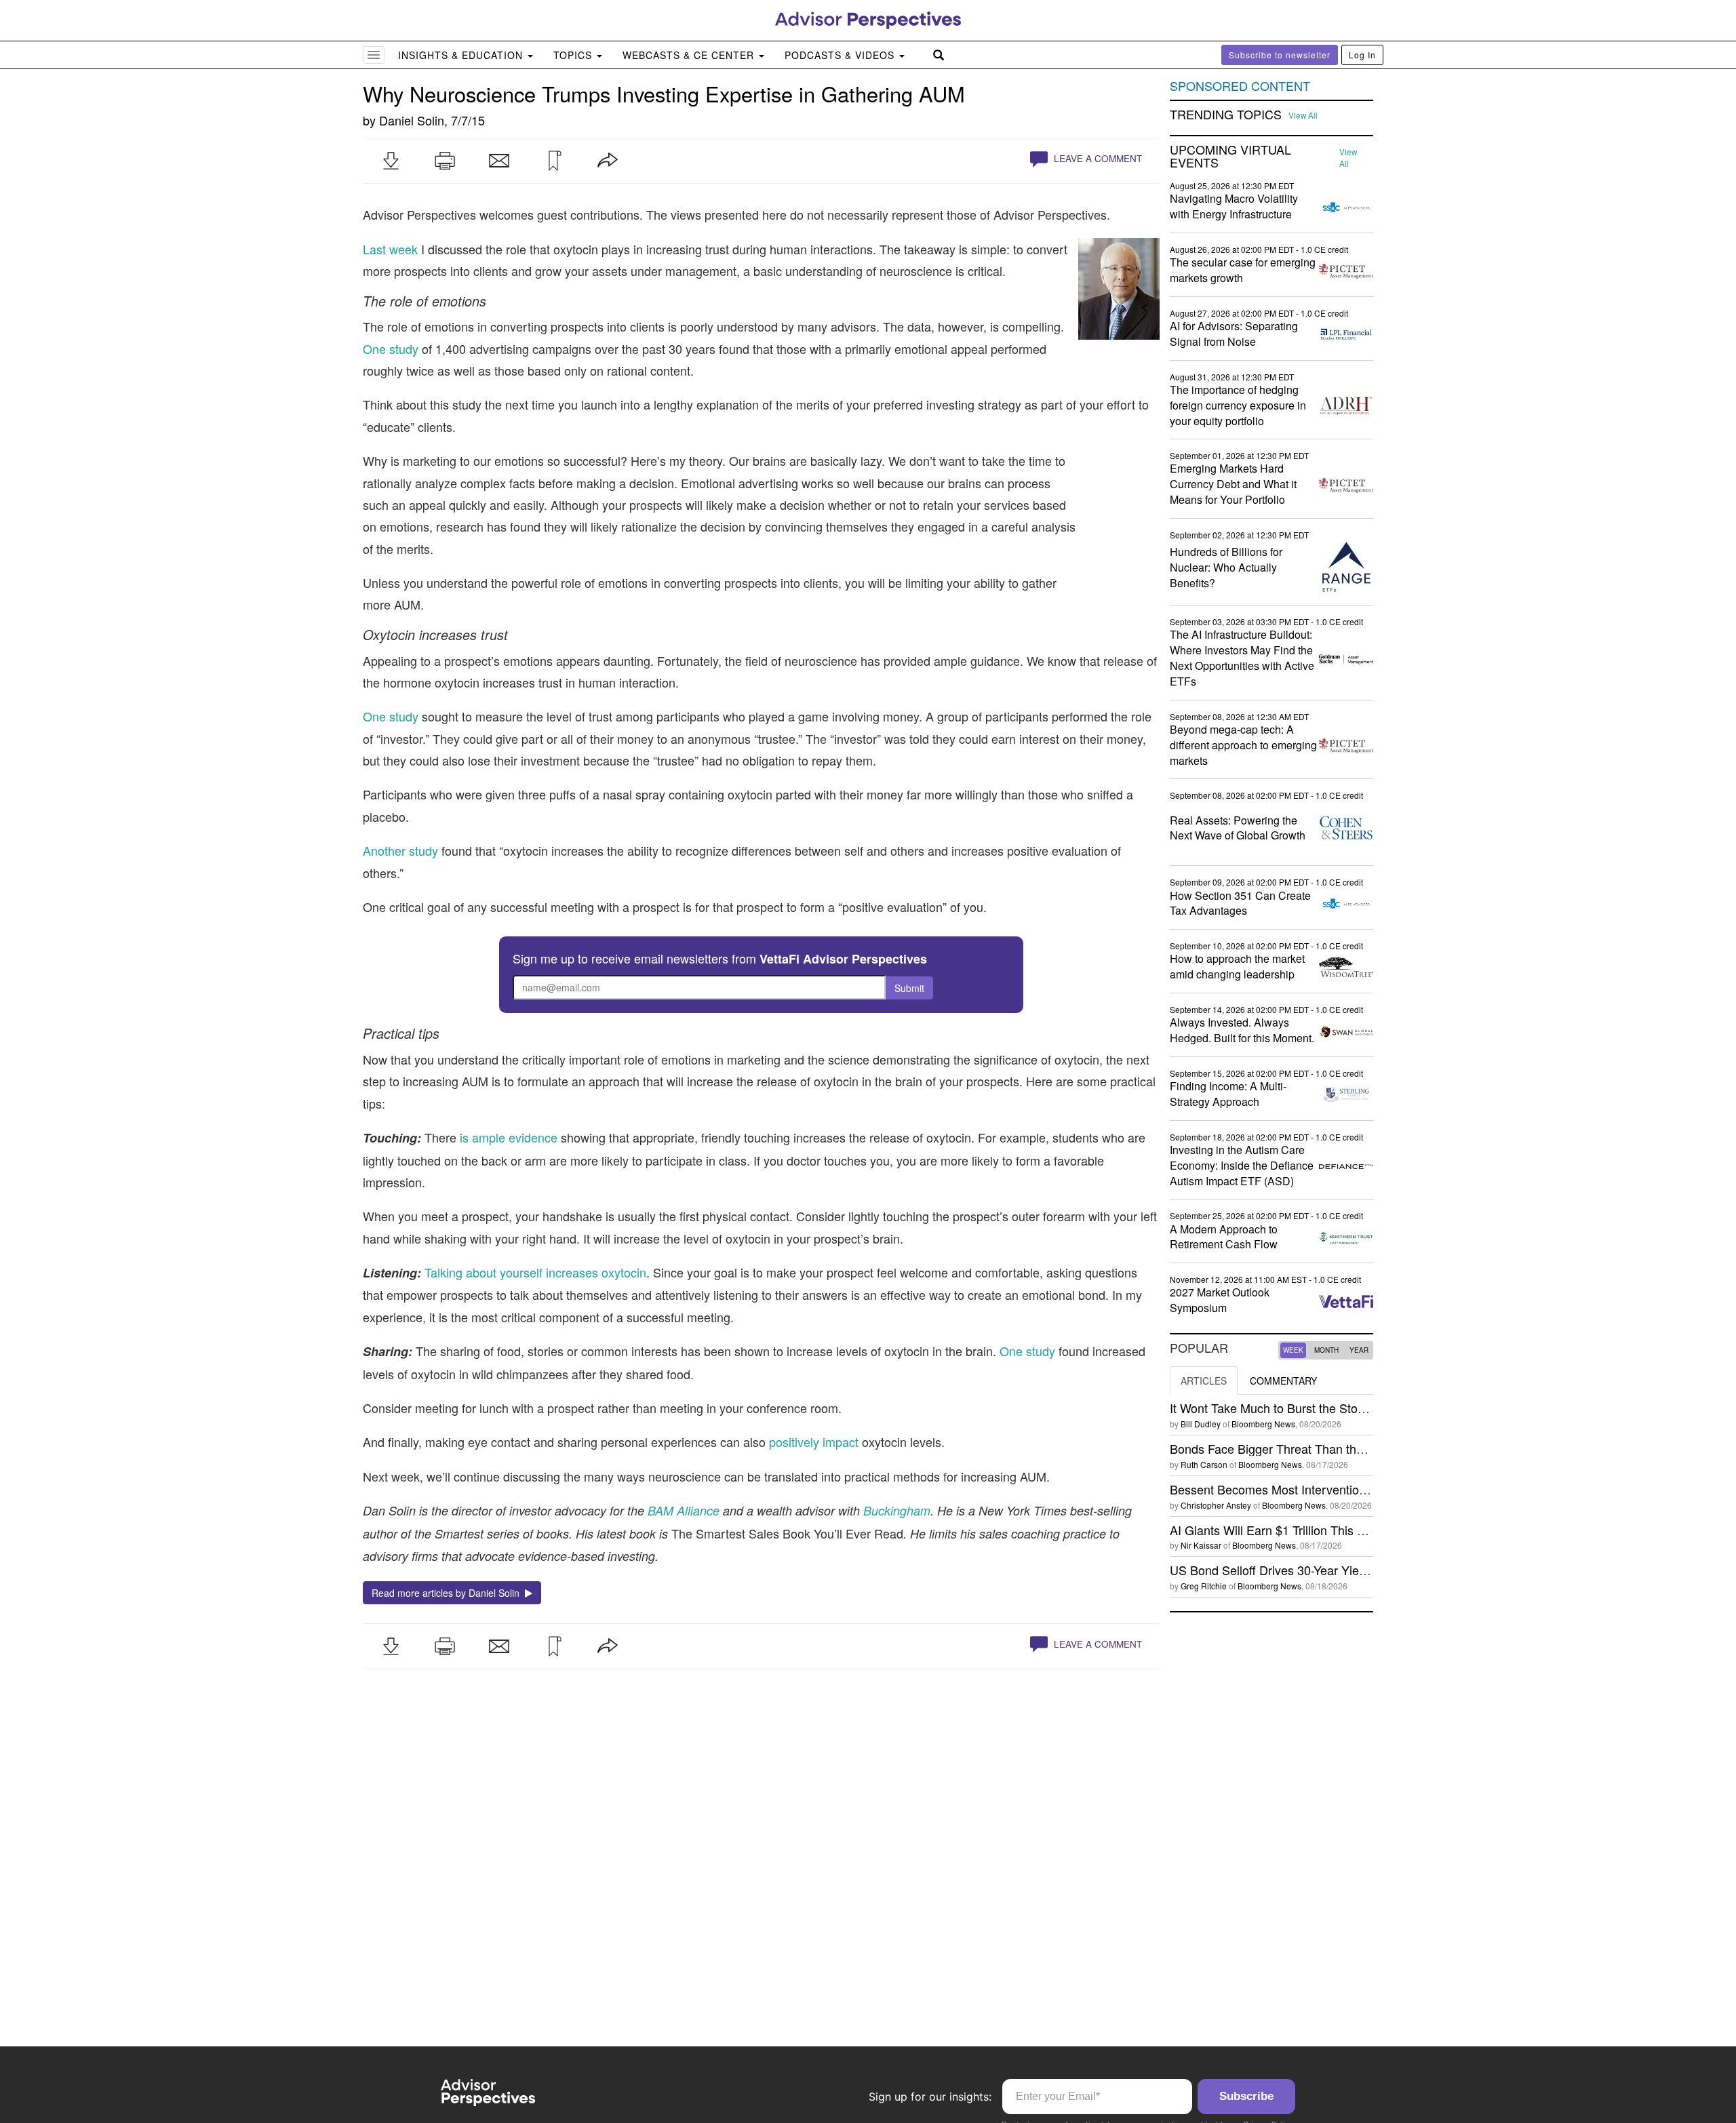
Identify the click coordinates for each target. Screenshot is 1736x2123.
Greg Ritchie (1204, 1586)
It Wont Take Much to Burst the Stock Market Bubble (1311, 1408)
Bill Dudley (1201, 1424)
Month (1326, 1350)
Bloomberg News (1263, 1424)
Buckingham (897, 1510)
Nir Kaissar (1201, 1545)
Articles (1204, 1381)
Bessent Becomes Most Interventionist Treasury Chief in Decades (1347, 1489)
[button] (391, 161)
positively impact (814, 1442)
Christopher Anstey (1216, 1505)
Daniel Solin (412, 120)
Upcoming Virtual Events (1230, 157)
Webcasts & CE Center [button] (690, 55)
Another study (400, 850)
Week (1293, 1350)
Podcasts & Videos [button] (841, 55)
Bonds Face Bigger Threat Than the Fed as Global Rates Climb (1341, 1448)
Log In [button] (1362, 55)
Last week (390, 249)
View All (1303, 115)
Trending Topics (1226, 115)
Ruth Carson (1204, 1464)
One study (391, 349)
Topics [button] (574, 55)
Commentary (1283, 1381)
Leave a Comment (1097, 158)
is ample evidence (509, 1137)
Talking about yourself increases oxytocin (535, 1272)
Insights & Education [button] (462, 55)
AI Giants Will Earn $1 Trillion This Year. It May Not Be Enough (1338, 1530)
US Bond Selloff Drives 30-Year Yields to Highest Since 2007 (1334, 1570)
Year (1359, 1350)
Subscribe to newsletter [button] (1280, 55)
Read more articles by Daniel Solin (448, 1593)
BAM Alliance (684, 1510)
